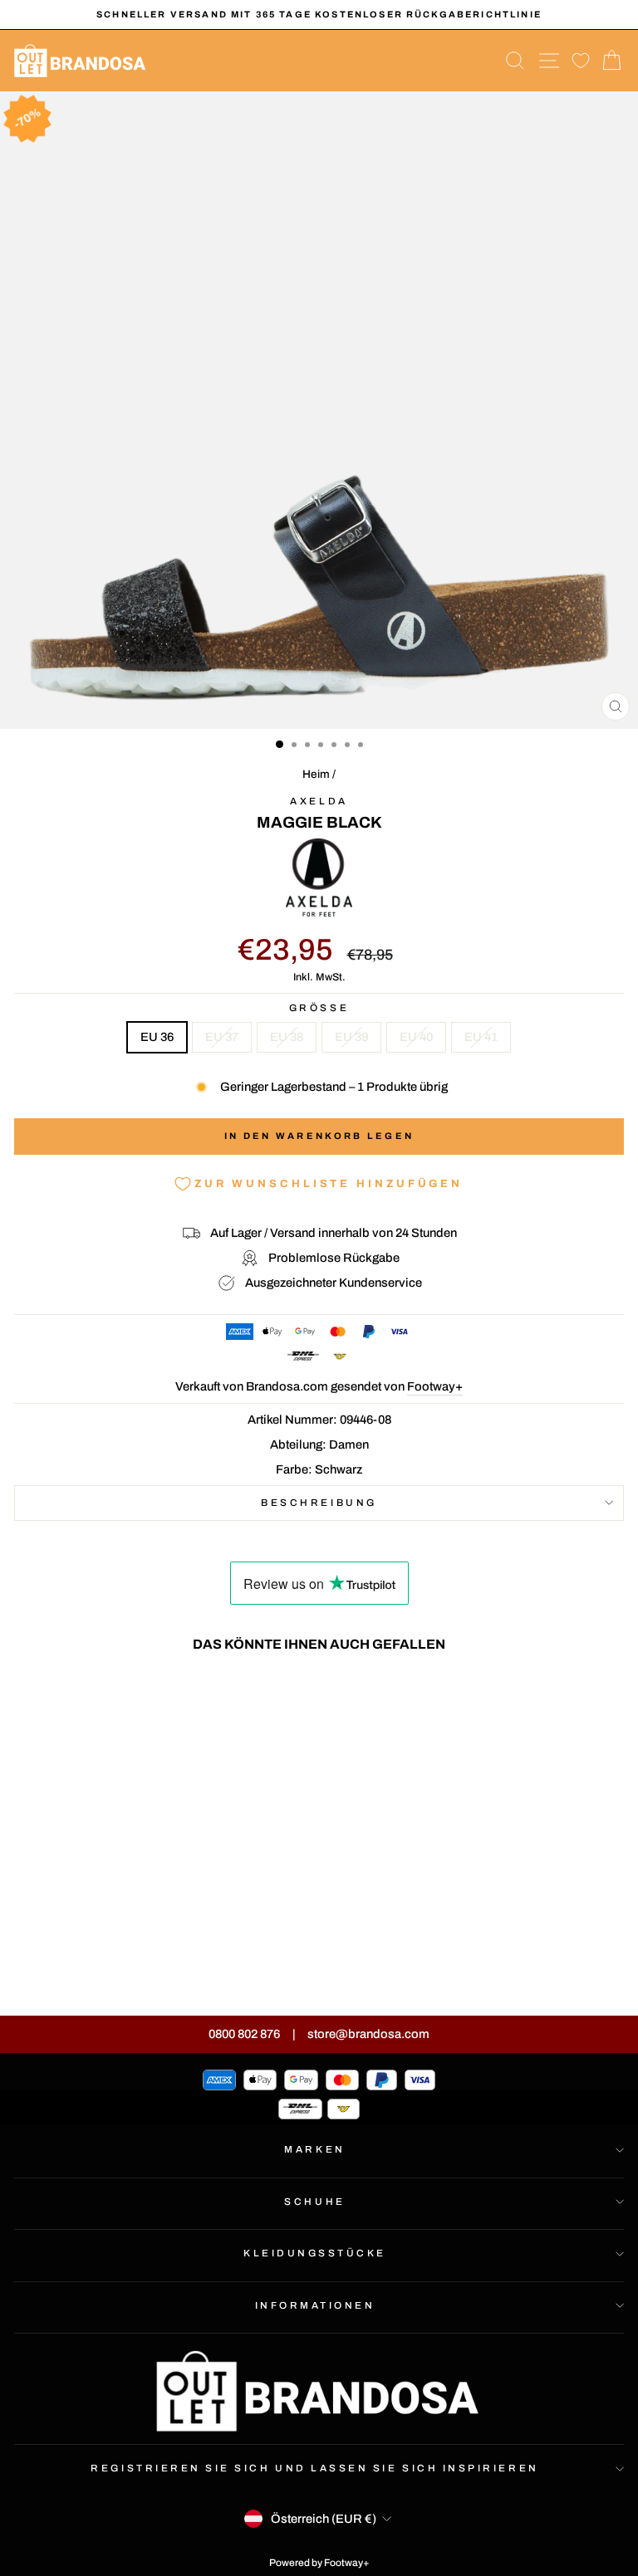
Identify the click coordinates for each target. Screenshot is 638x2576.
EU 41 (481, 1037)
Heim (316, 774)
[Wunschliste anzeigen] (581, 61)
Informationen (315, 2305)
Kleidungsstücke (315, 2253)
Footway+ (435, 1386)
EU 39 (351, 1037)
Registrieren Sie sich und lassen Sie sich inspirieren (314, 2468)
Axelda (319, 801)
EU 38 (287, 1037)
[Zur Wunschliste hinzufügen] (229, 1696)
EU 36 (157, 1037)
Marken (314, 2149)
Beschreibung (319, 1503)
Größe (319, 1008)
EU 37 (222, 1037)
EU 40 (416, 1037)
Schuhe (314, 2202)
